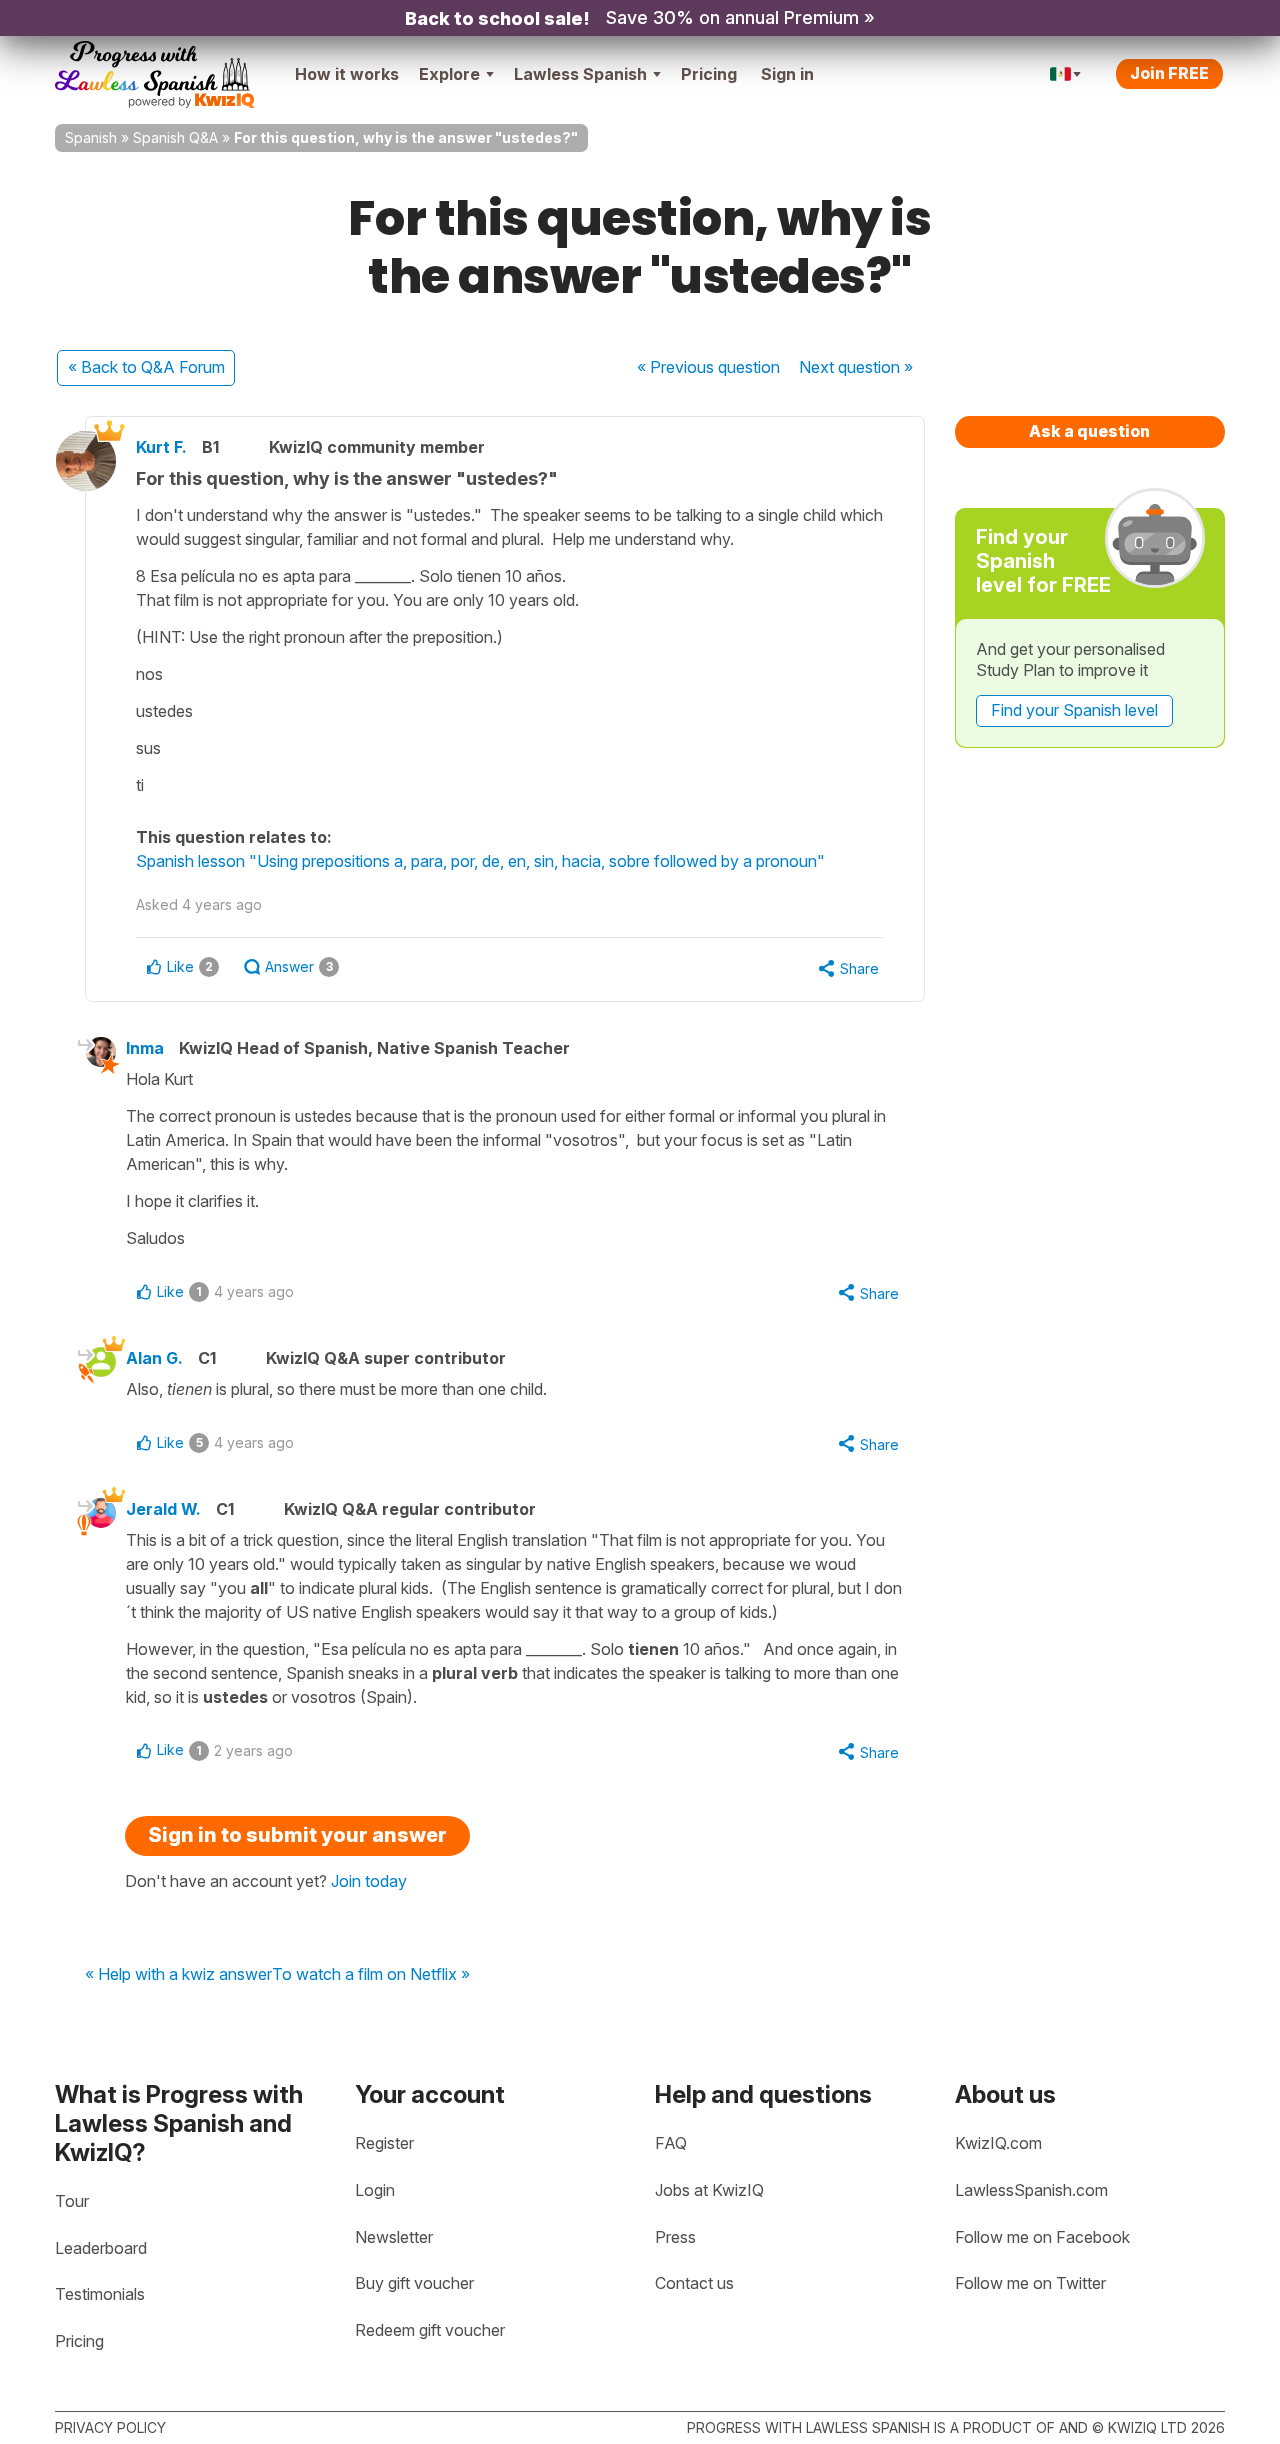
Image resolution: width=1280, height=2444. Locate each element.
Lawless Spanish (580, 74)
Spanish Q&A (175, 137)
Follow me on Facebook (1042, 2237)
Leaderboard (101, 2248)
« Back (146, 367)
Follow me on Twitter (1030, 2283)
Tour (72, 2201)
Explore (449, 74)
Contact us (694, 2283)
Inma (145, 1048)
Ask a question (1089, 431)
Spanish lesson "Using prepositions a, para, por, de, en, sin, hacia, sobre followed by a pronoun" (480, 861)
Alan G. (154, 1358)
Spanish (91, 137)
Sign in (787, 74)
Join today (369, 1881)
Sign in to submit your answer (297, 1835)
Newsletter (394, 2237)
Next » (856, 367)
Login (375, 2190)
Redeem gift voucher (430, 2330)
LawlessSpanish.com (1031, 2190)
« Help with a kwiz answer (178, 1975)
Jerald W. (163, 1509)
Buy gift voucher (414, 2283)
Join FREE (1169, 73)
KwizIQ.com (998, 2143)
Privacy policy (110, 2427)
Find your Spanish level (1074, 710)
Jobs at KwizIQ (709, 2190)
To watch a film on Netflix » (371, 1975)
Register (384, 2143)
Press (675, 2237)
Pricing (709, 74)
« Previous (708, 367)
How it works (347, 74)
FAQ (671, 2143)
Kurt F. (161, 447)
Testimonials (100, 2294)
